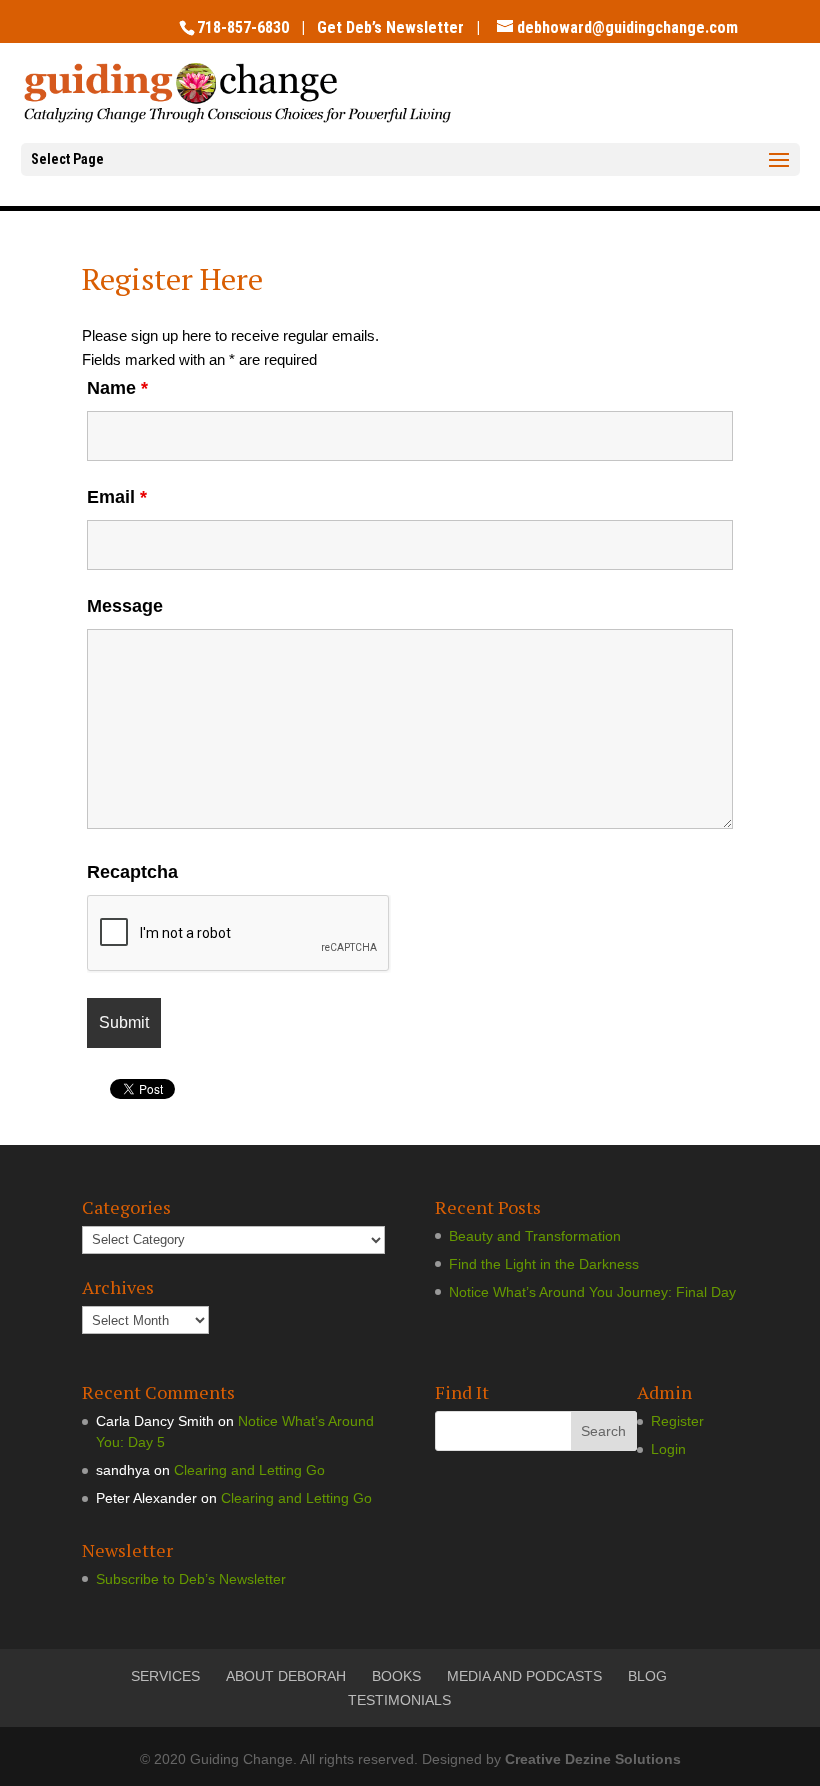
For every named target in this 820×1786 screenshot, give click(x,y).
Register (677, 1421)
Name (117, 388)
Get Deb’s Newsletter (390, 27)
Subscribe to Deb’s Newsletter (191, 1579)
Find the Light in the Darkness (544, 1264)
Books (396, 1676)
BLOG (647, 1676)
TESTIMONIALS (399, 1700)
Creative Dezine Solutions (593, 1759)
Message (125, 606)
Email (117, 497)
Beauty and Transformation (535, 1236)
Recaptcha (132, 872)
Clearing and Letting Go (249, 1470)
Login (668, 1449)
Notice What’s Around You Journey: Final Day (592, 1292)
